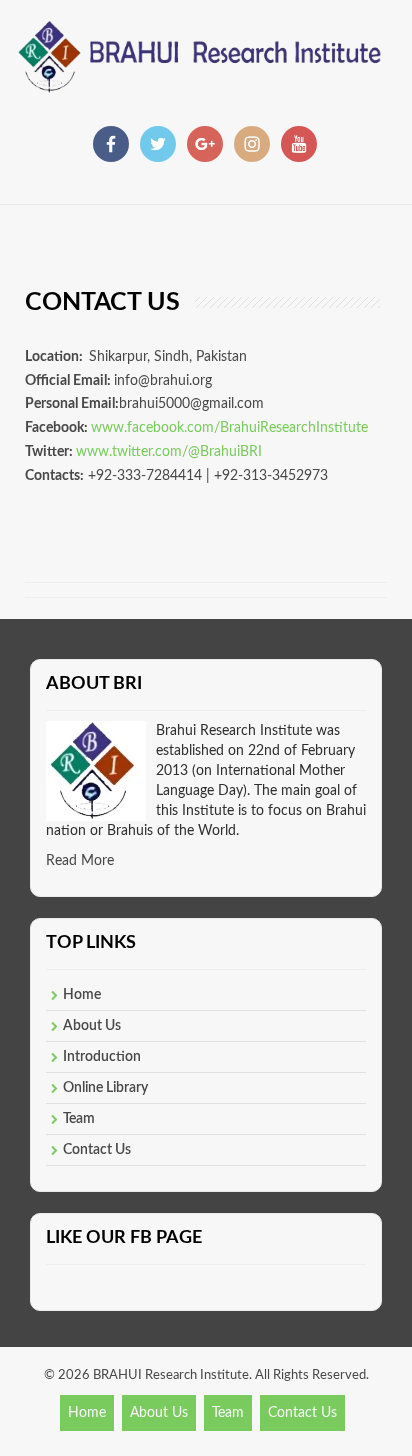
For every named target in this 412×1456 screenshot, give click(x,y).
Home (82, 995)
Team (79, 1119)
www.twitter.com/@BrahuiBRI (169, 452)
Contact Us (97, 1150)
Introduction (102, 1057)
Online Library (105, 1088)
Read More (80, 861)
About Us (92, 1026)
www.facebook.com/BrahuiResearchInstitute (229, 428)
